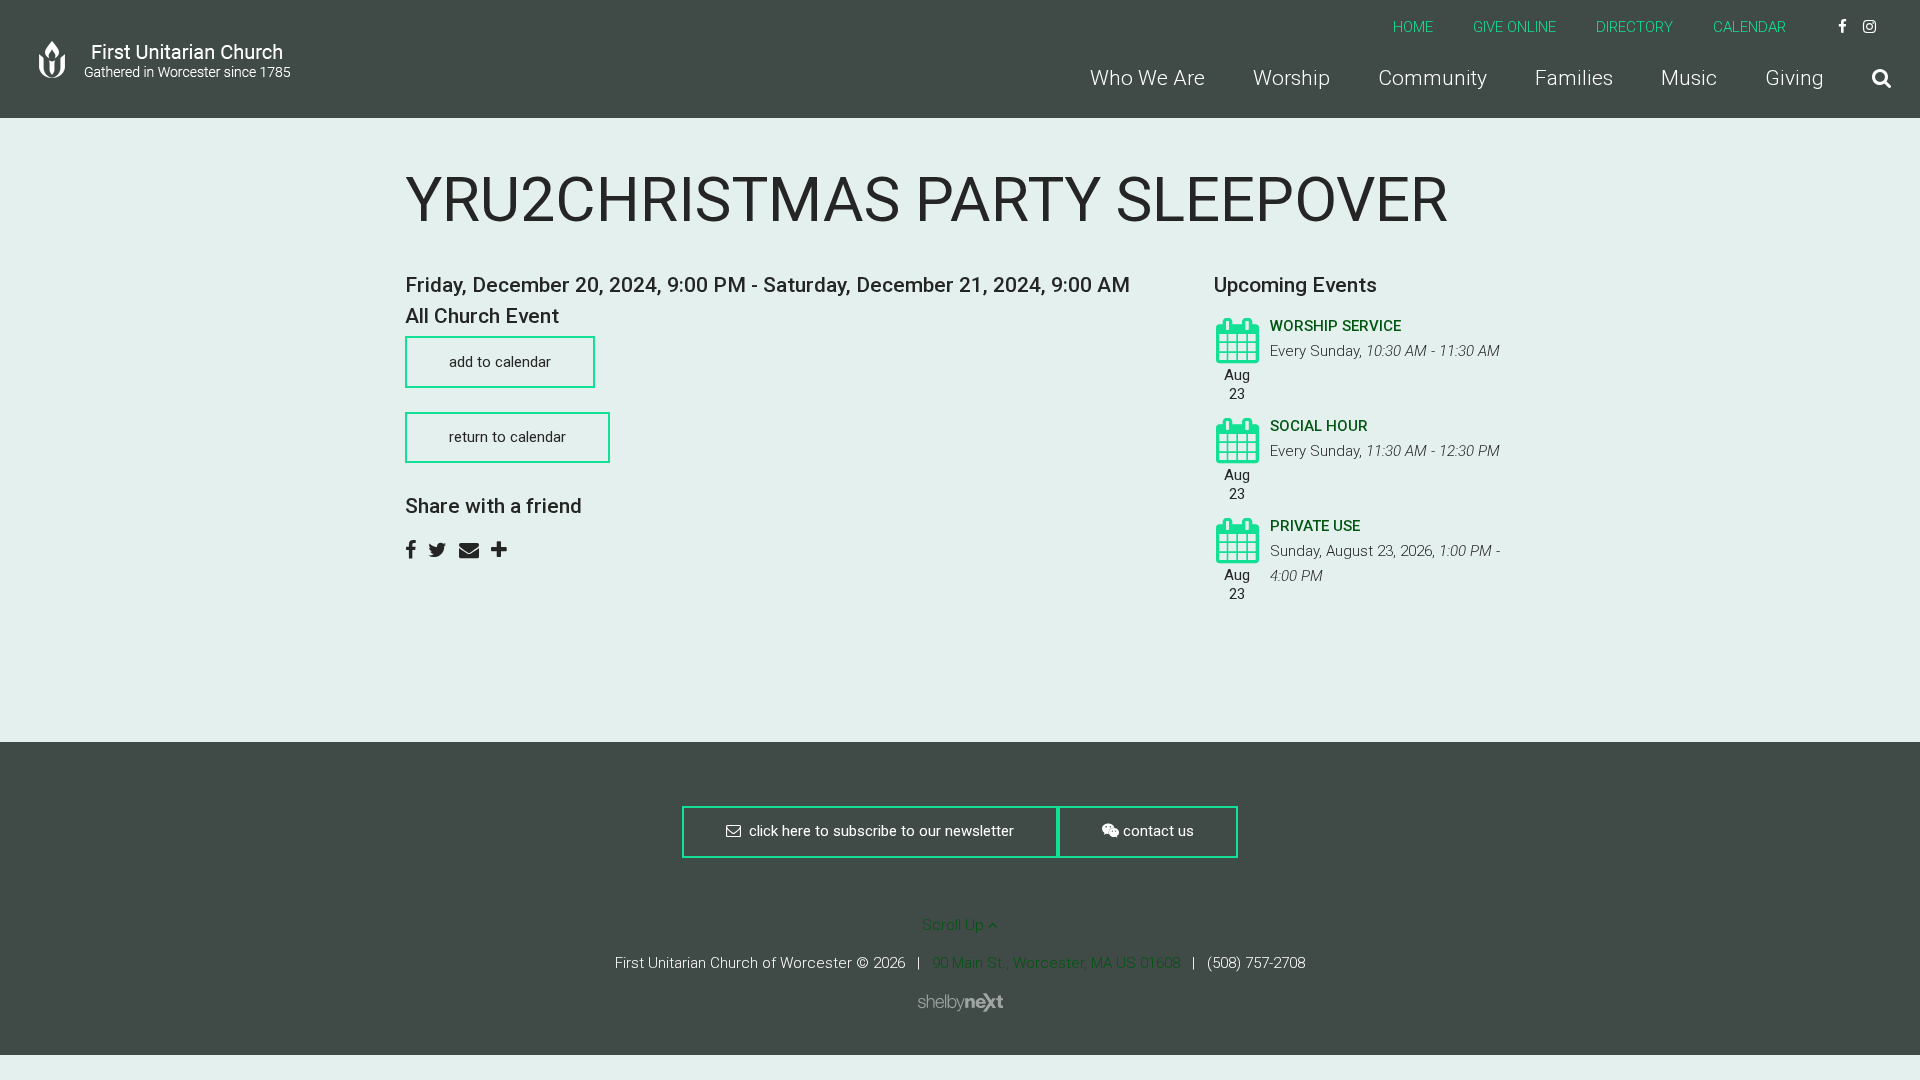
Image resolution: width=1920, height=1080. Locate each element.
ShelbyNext (960, 1003)
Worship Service (1335, 326)
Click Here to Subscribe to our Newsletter (877, 831)
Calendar (1749, 27)
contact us (1156, 831)
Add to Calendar (500, 362)
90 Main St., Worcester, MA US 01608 (1056, 963)
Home (1413, 27)
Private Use (1315, 526)
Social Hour (1319, 426)
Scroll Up (955, 925)
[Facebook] (1842, 27)
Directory (1634, 27)
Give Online (1514, 27)
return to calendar (507, 437)
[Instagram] (1869, 27)
